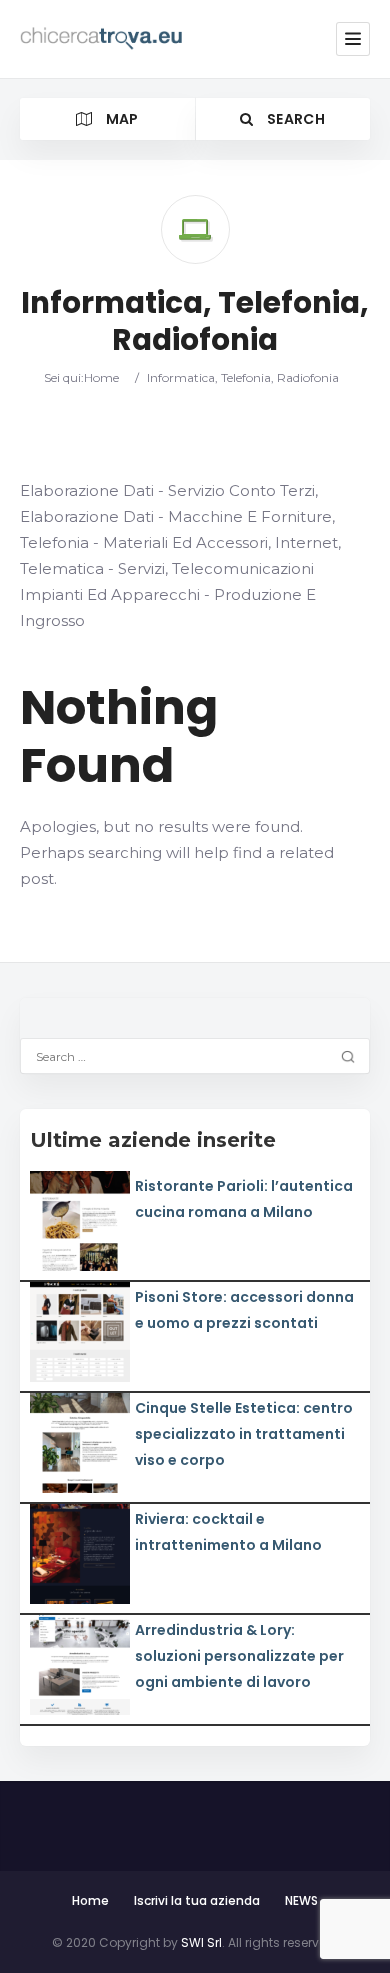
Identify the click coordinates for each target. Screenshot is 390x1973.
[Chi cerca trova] (102, 39)
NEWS (301, 1900)
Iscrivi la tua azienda (197, 1900)
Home (101, 377)
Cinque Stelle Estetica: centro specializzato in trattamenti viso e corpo (244, 1434)
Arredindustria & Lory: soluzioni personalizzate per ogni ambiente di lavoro (239, 1656)
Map (120, 119)
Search (294, 119)
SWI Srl (201, 1942)
